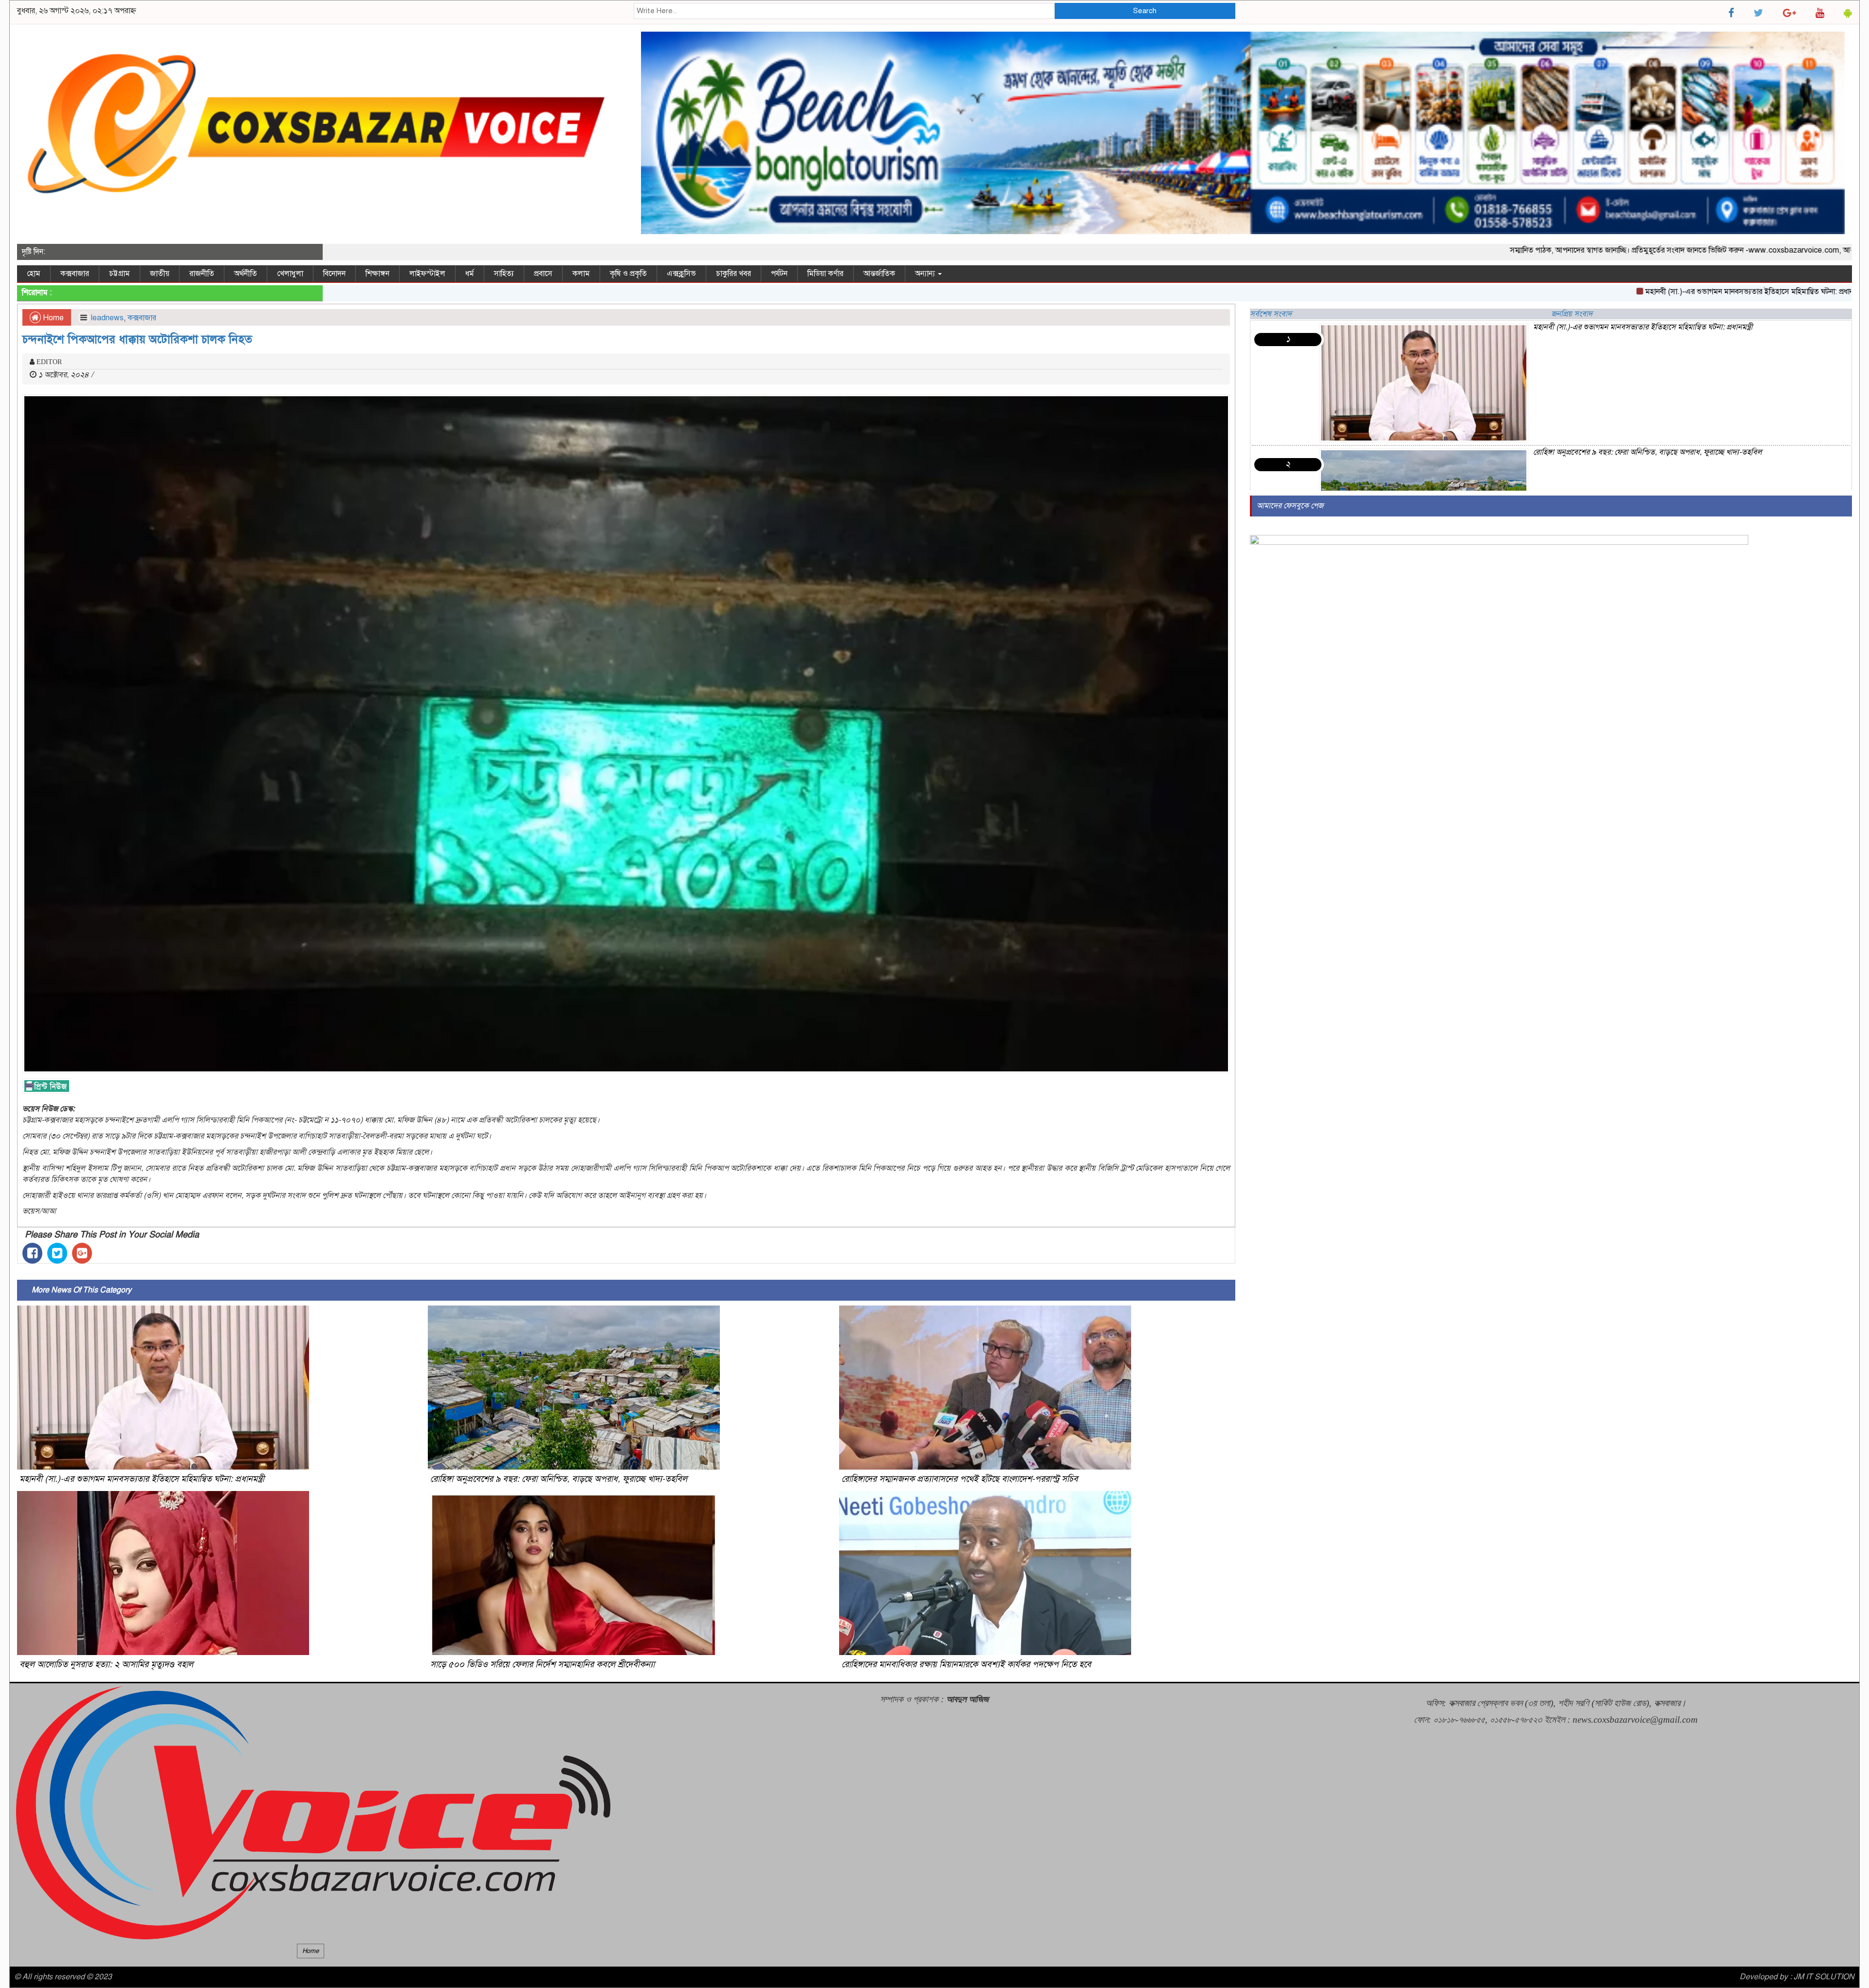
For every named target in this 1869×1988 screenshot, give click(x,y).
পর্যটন (779, 274)
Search (1145, 11)
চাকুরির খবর (733, 274)
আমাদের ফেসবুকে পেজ (1290, 506)
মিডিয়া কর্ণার (825, 274)
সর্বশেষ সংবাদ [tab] (1271, 314)
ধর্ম (470, 274)
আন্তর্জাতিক (879, 274)
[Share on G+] (82, 1253)
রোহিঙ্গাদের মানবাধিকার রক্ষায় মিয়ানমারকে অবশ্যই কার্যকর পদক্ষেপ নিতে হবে (966, 1664)
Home (52, 318)
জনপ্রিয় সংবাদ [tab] (1572, 314)
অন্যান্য (926, 274)
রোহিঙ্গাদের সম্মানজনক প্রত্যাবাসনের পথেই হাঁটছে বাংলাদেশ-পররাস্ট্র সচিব (960, 1479)
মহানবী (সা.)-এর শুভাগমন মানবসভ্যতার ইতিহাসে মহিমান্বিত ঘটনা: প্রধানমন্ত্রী (1634, 292)
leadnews (107, 318)
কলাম (581, 274)
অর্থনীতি (246, 274)
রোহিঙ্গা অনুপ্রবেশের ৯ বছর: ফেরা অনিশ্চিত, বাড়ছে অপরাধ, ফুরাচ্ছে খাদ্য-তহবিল (559, 1479)
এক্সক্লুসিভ (681, 274)
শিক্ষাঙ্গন (377, 274)
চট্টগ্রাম (119, 274)
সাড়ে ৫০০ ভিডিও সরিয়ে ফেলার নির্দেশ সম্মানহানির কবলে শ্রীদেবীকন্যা (542, 1664)
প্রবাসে (543, 274)
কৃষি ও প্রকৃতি (628, 274)
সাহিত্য (504, 274)
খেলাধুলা (290, 274)
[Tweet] (57, 1253)
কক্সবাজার (75, 274)
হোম (34, 274)
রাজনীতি (202, 274)
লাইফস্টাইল (427, 274)
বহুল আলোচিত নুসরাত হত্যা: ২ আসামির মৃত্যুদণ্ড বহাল (106, 1664)
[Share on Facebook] (32, 1253)
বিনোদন (334, 274)
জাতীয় (160, 274)
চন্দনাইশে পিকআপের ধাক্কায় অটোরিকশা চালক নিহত (137, 339)
